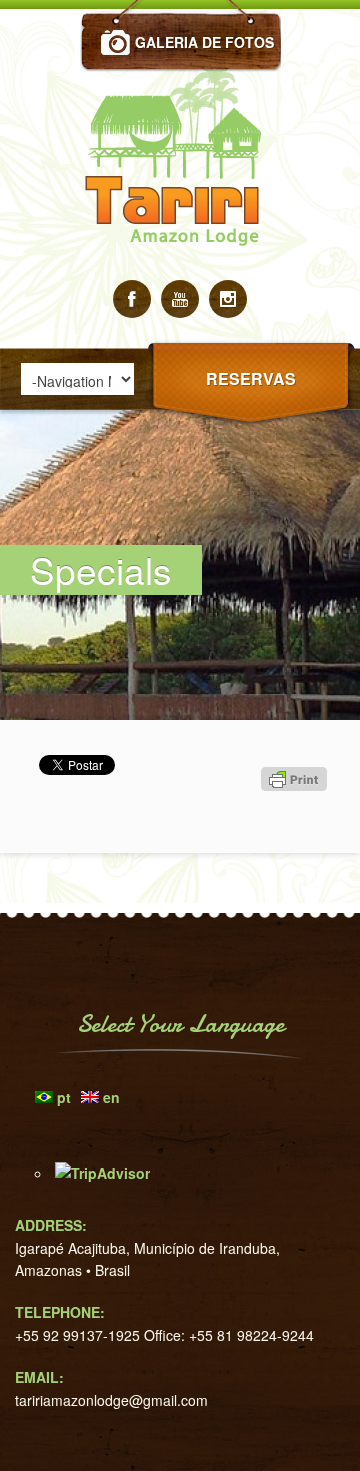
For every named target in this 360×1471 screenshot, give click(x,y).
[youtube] (180, 299)
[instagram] (228, 299)
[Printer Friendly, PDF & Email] (297, 815)
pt (64, 1097)
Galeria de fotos (204, 42)
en (111, 1097)
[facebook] (132, 299)
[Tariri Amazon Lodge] (180, 274)
